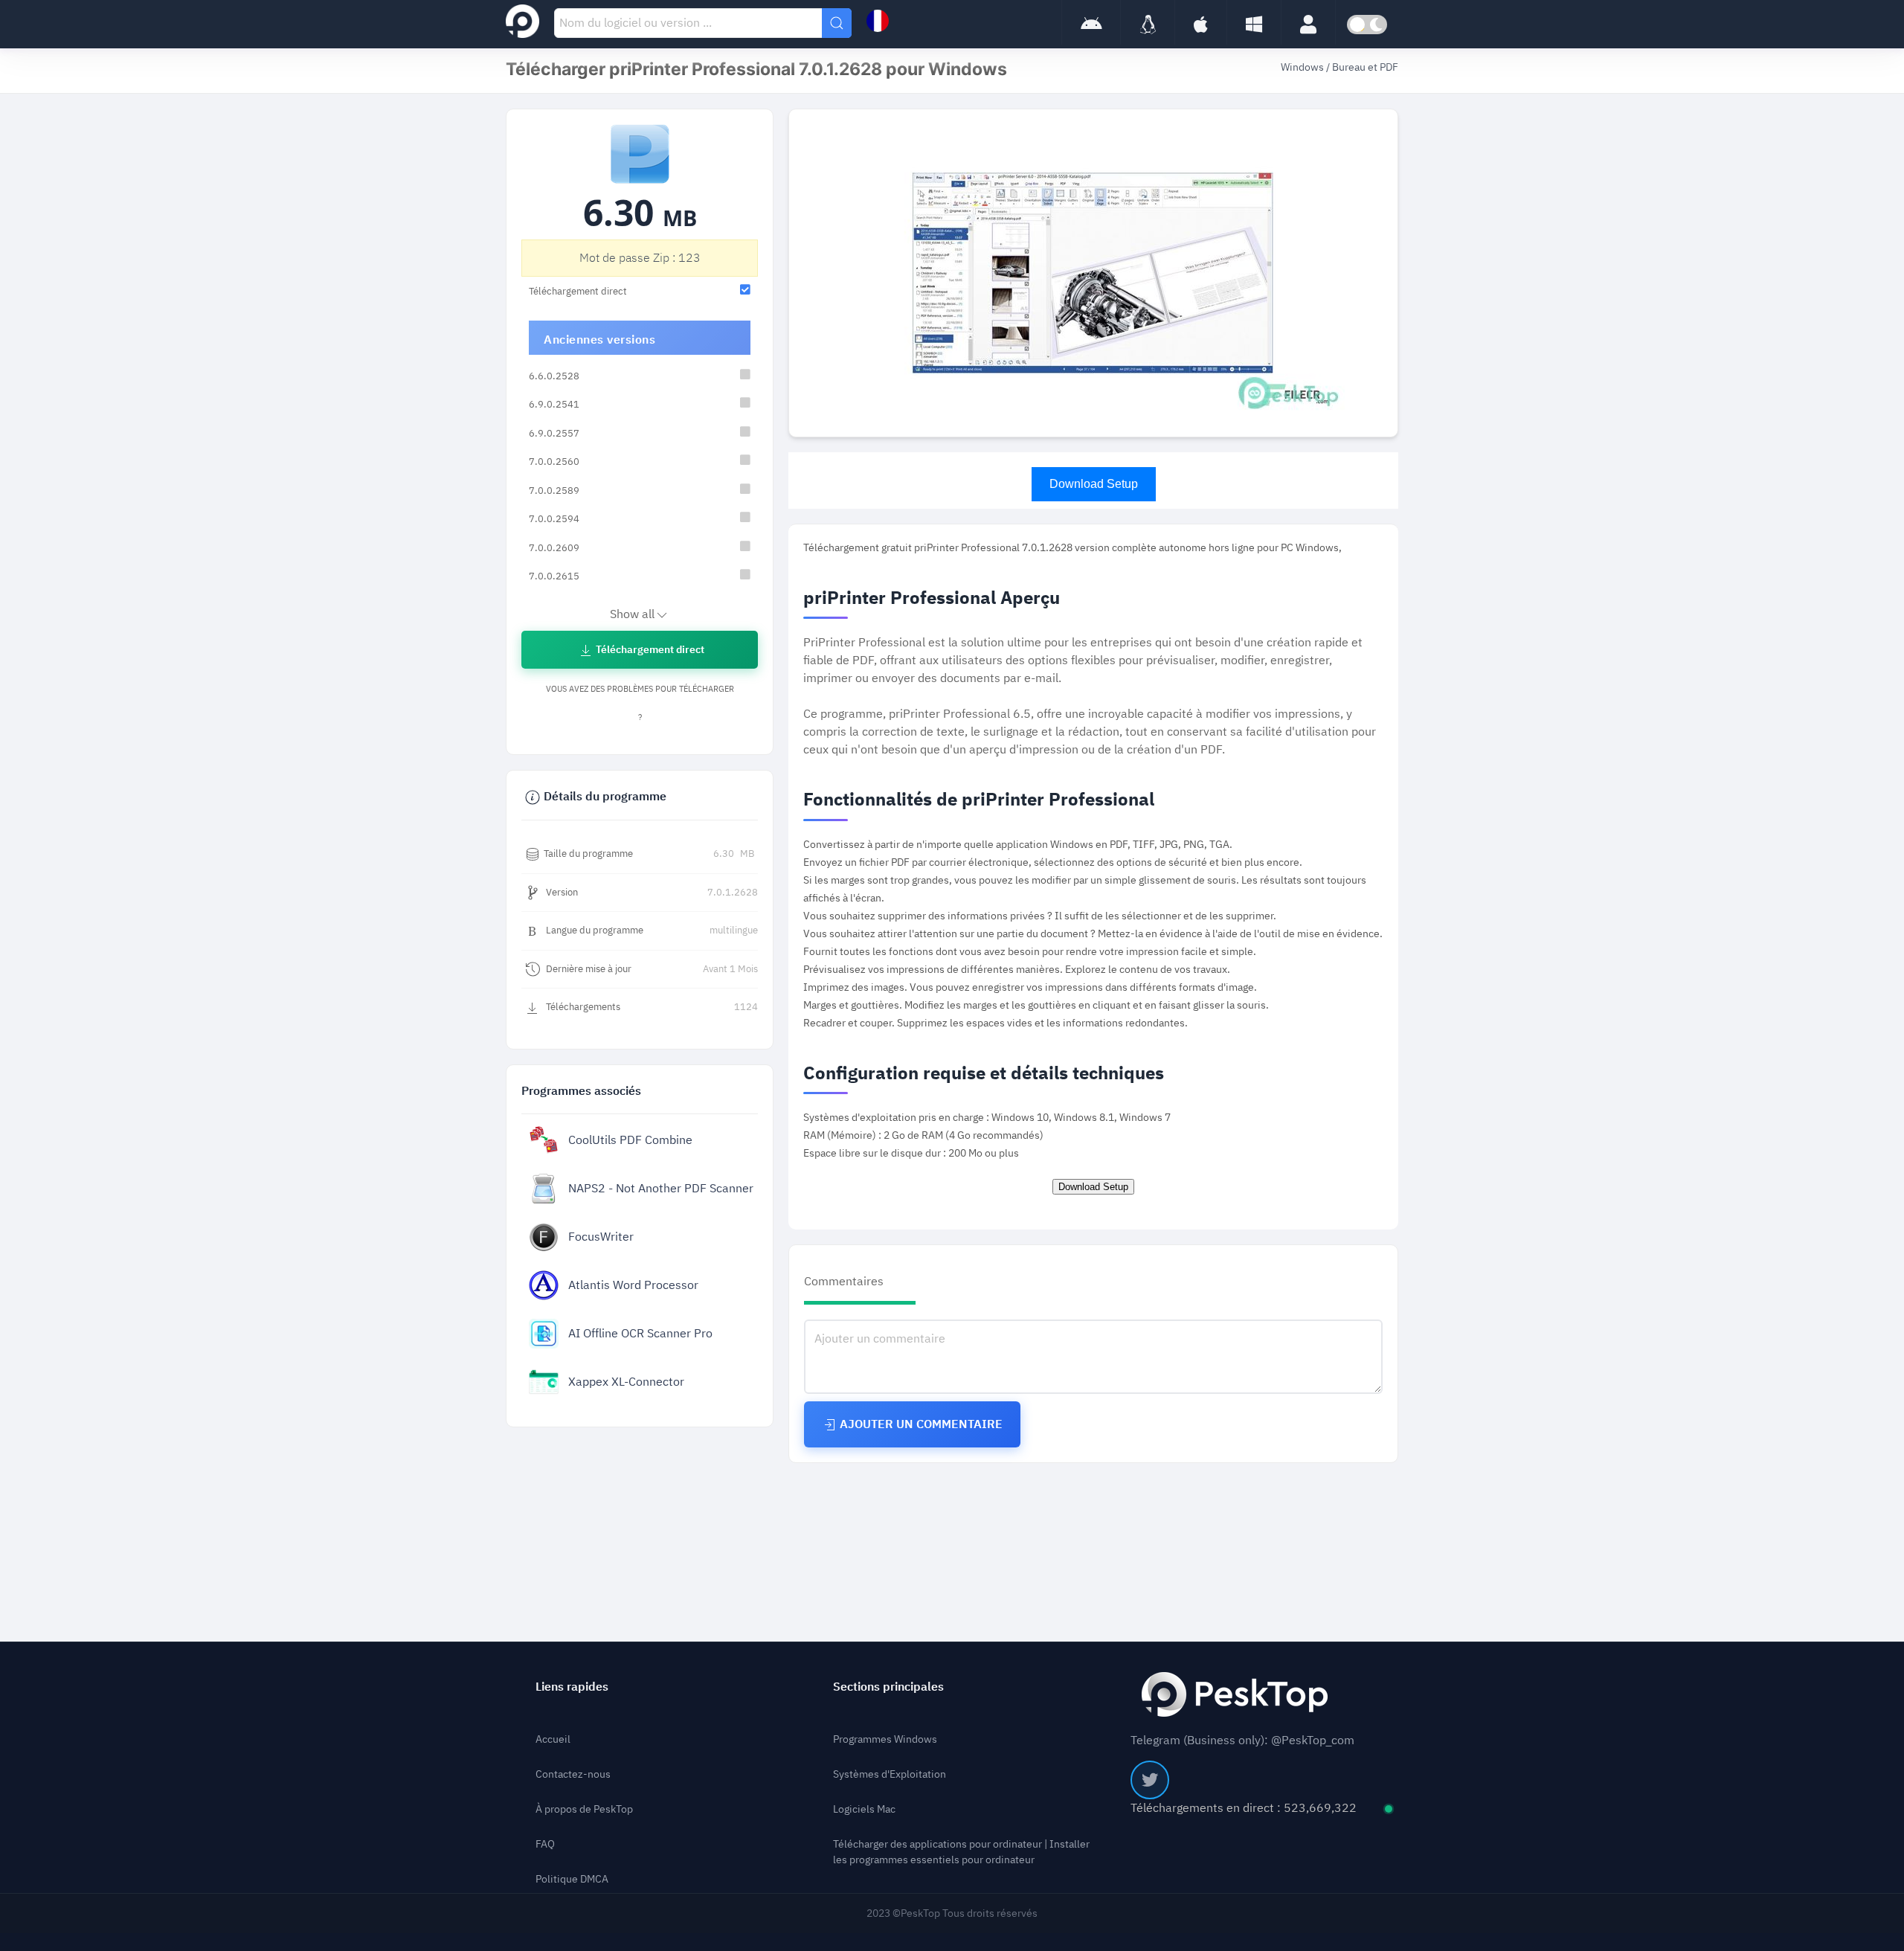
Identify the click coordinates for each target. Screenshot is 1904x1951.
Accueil (553, 1739)
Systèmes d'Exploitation (890, 1774)
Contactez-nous (573, 1774)
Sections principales (888, 1687)
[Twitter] (1150, 1780)
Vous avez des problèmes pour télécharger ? (640, 703)
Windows (1303, 67)
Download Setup (1094, 484)
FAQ (545, 1844)
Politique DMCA (572, 1879)
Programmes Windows (885, 1739)
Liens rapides (572, 1687)
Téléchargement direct (649, 650)
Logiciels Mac (864, 1809)
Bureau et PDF (1365, 67)
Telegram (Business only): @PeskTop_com (1242, 1741)
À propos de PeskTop (584, 1809)
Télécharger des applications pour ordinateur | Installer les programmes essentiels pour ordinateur (961, 1852)
